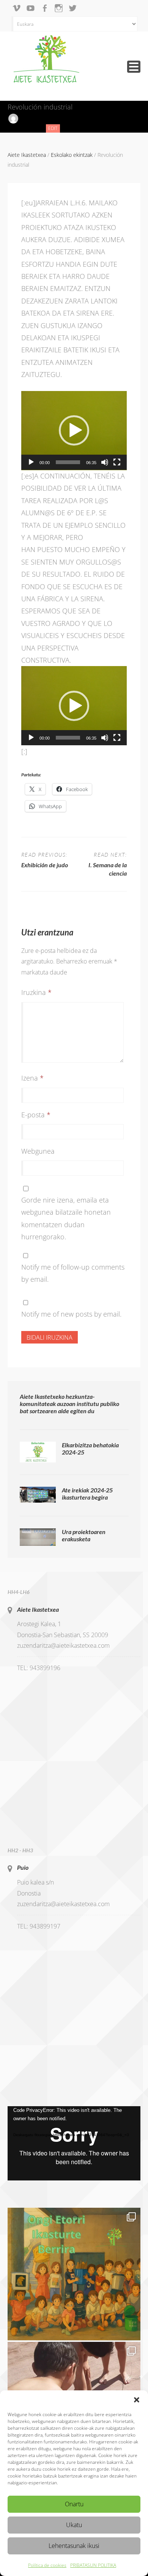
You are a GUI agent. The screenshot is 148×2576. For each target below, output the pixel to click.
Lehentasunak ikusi (74, 2546)
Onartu (74, 2504)
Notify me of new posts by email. (71, 1314)
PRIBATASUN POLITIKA (93, 2565)
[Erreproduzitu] (31, 462)
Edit (54, 129)
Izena (32, 1078)
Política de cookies (47, 2565)
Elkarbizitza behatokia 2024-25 (90, 1448)
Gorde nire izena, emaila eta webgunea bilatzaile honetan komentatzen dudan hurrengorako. (66, 1218)
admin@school (38, 118)
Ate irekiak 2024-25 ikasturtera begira (87, 1494)
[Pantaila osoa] (117, 462)
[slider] (68, 462)
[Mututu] (105, 462)
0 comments (23, 128)
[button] (137, 2400)
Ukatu (74, 2525)
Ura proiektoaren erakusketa (84, 1535)
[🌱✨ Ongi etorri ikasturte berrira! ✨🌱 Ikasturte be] (74, 2274)
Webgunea (38, 1151)
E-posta (36, 1115)
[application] (74, 431)
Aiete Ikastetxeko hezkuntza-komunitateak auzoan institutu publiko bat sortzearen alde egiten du (69, 1404)
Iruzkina (36, 992)
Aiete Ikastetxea (38, 1609)
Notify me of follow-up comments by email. (73, 1273)
